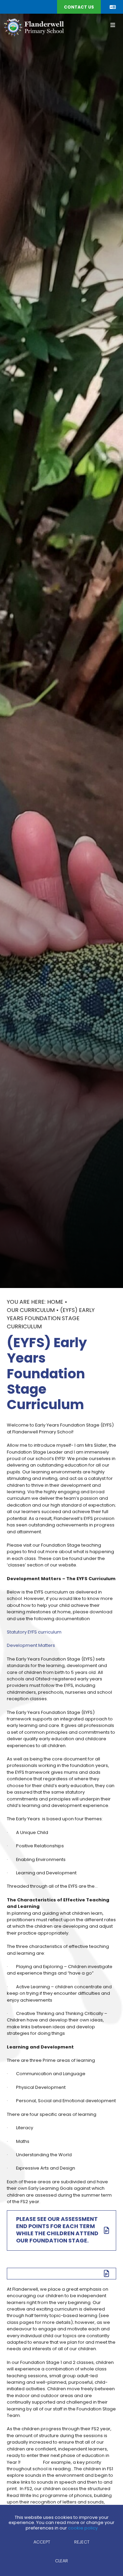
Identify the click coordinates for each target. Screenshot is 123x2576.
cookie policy (83, 2528)
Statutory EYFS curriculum (34, 1632)
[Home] (34, 27)
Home (55, 1302)
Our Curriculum (31, 1311)
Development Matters (31, 1646)
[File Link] (61, 2274)
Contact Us (79, 8)
